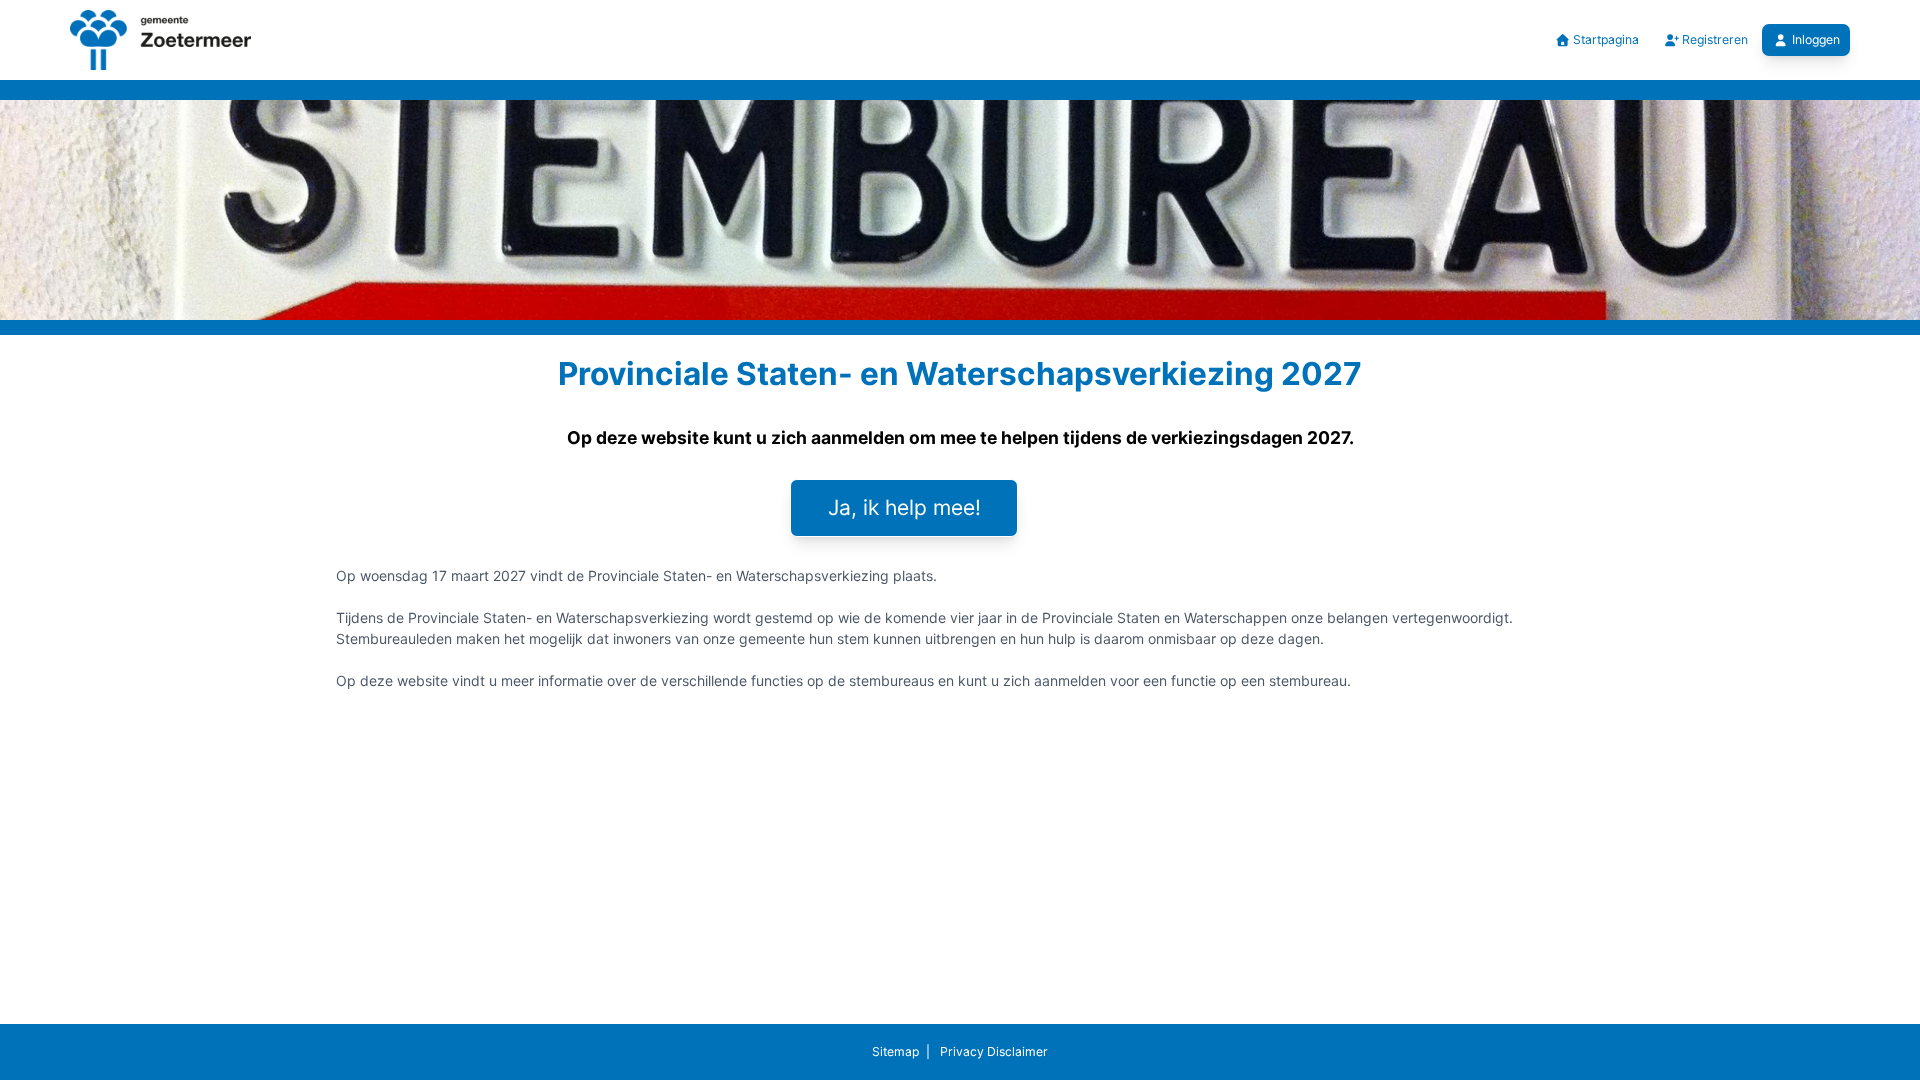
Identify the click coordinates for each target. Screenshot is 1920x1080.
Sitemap (895, 1051)
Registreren (1713, 39)
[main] (960, 534)
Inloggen (1816, 39)
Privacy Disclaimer (992, 1051)
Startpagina (1604, 39)
